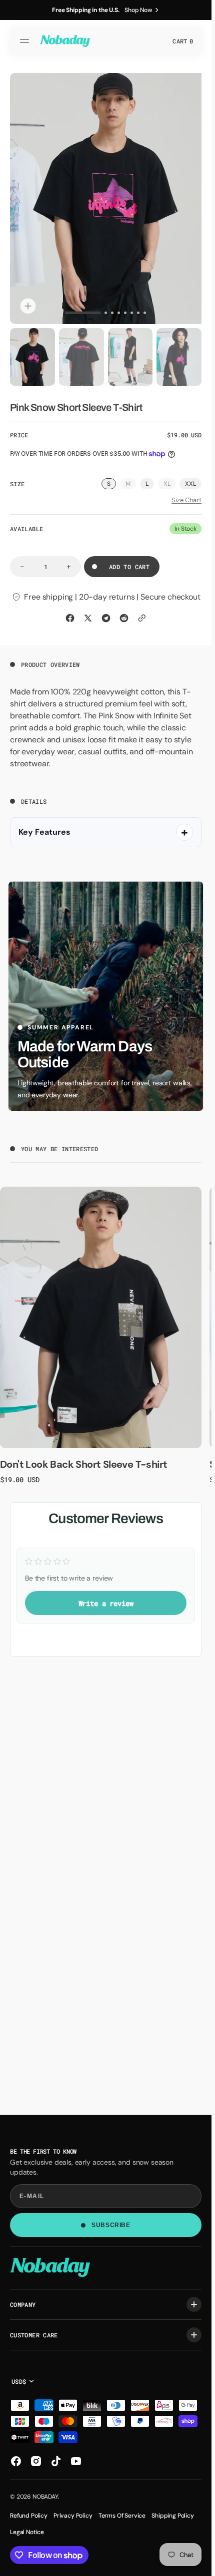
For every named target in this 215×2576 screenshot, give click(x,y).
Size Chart (186, 496)
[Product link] (101, 1313)
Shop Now (138, 10)
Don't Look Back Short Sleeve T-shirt (83, 1460)
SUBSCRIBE (111, 2225)
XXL (190, 479)
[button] (26, 41)
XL (170, 480)
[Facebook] (70, 614)
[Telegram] (106, 614)
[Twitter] (88, 614)
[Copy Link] (142, 614)
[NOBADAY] (65, 41)
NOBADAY (45, 2497)
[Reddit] (124, 614)
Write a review (106, 1599)
